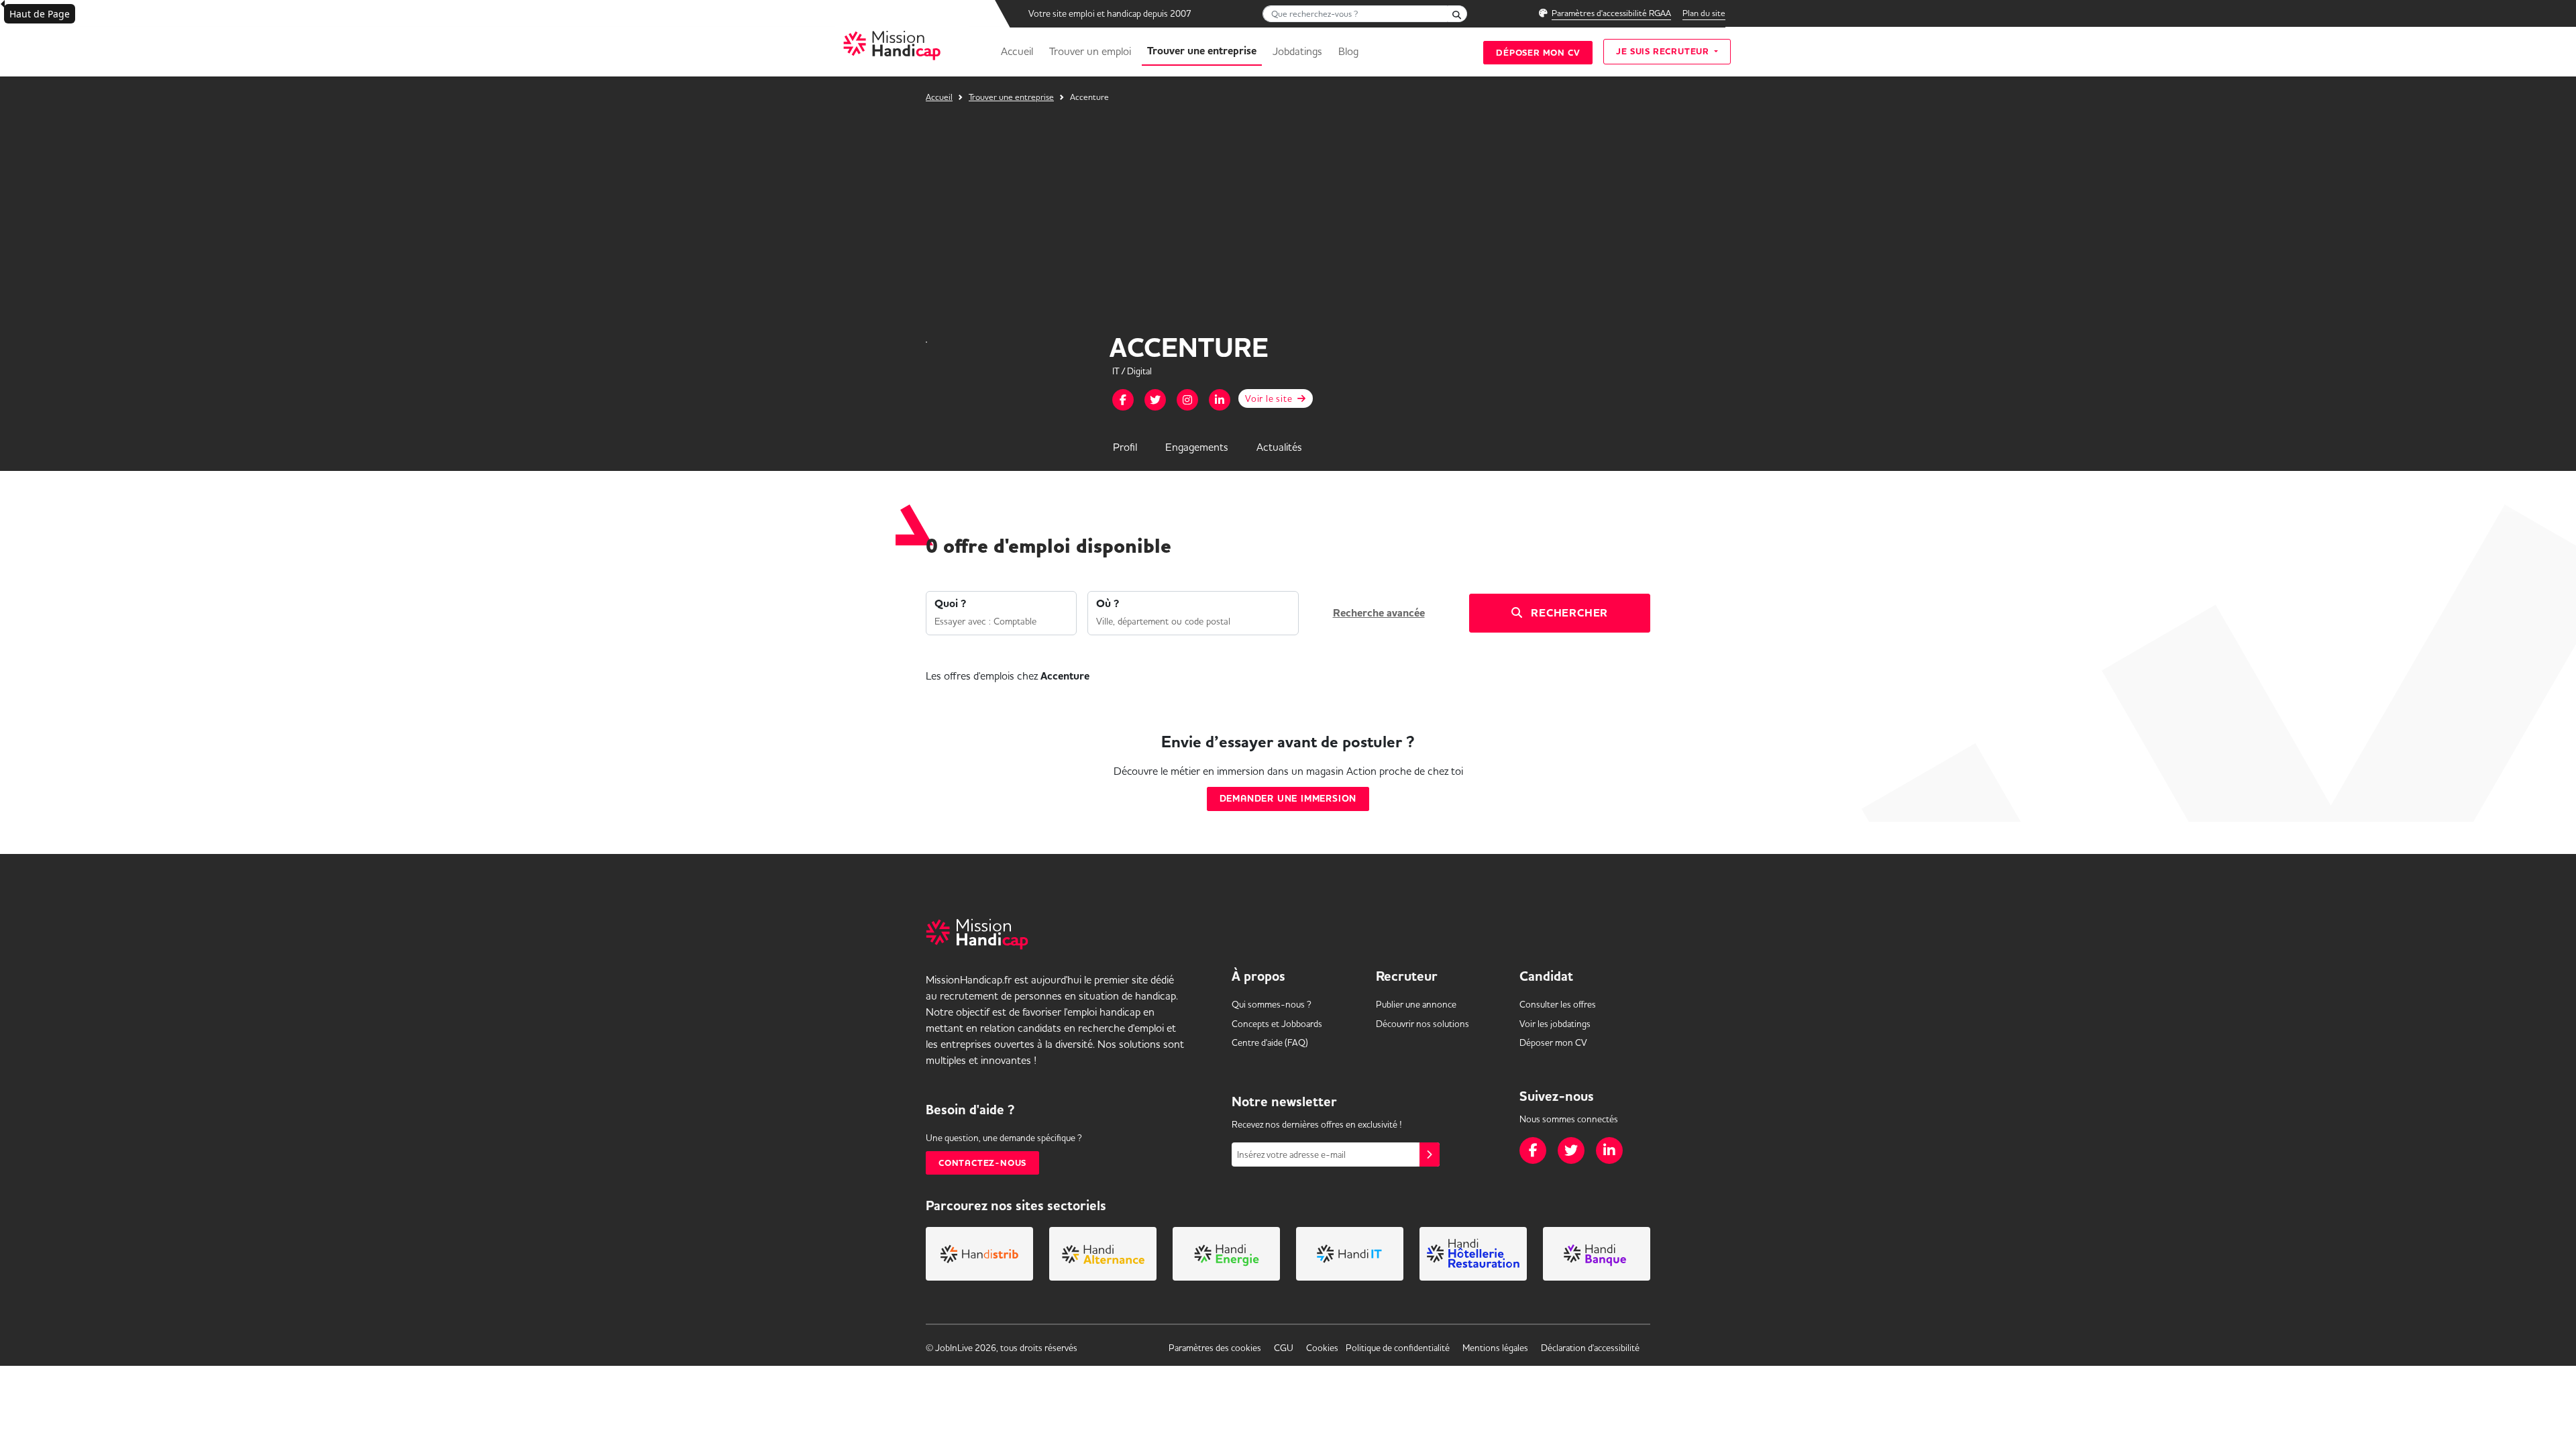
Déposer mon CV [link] (1553, 1042)
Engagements (1197, 447)
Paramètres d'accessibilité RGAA (1611, 13)
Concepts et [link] (1277, 1024)
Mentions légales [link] (1495, 1348)
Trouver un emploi (1090, 51)
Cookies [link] (1322, 1348)
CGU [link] (1284, 1348)
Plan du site (1704, 13)
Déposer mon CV (1538, 53)
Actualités (1279, 447)
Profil (1125, 447)
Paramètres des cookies (1215, 1348)
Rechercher (1568, 613)
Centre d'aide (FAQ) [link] (1270, 1042)
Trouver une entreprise (1202, 51)
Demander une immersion (1288, 799)
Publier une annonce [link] (1416, 1004)
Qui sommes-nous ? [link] (1272, 1004)
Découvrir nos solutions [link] (1423, 1024)
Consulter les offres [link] (1558, 1004)
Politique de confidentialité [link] (1398, 1348)
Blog (1348, 51)
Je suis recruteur (1664, 51)
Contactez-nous (982, 1163)
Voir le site (1270, 398)
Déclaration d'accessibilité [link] (1590, 1348)
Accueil (1017, 51)
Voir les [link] (1555, 1024)
